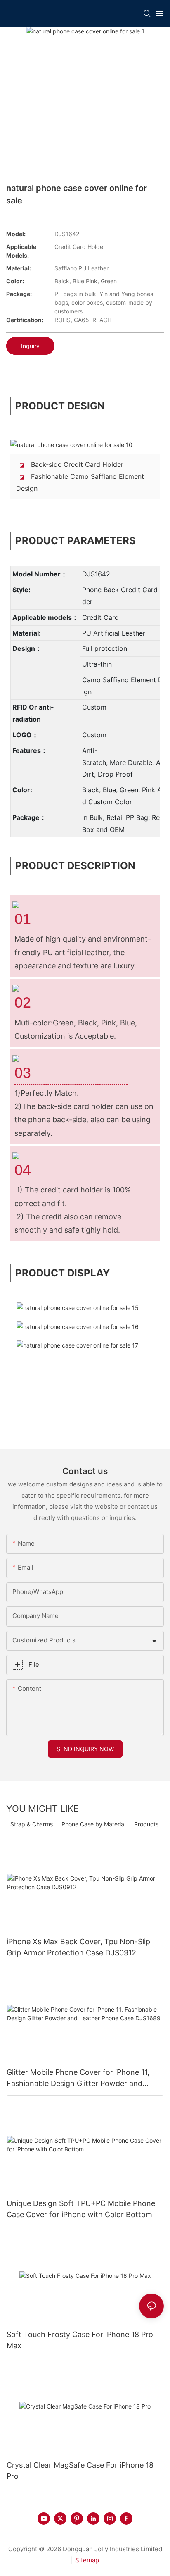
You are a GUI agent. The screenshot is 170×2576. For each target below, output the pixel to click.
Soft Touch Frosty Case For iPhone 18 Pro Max (80, 2340)
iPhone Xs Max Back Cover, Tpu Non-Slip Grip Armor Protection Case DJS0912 (78, 1947)
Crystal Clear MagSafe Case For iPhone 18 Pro (80, 2471)
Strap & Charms (32, 1824)
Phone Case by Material (93, 1824)
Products (146, 1824)
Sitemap (87, 2560)
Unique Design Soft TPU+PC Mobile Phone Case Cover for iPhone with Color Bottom (81, 2209)
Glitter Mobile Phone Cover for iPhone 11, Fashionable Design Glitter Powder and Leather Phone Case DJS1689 (78, 2078)
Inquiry (30, 346)
